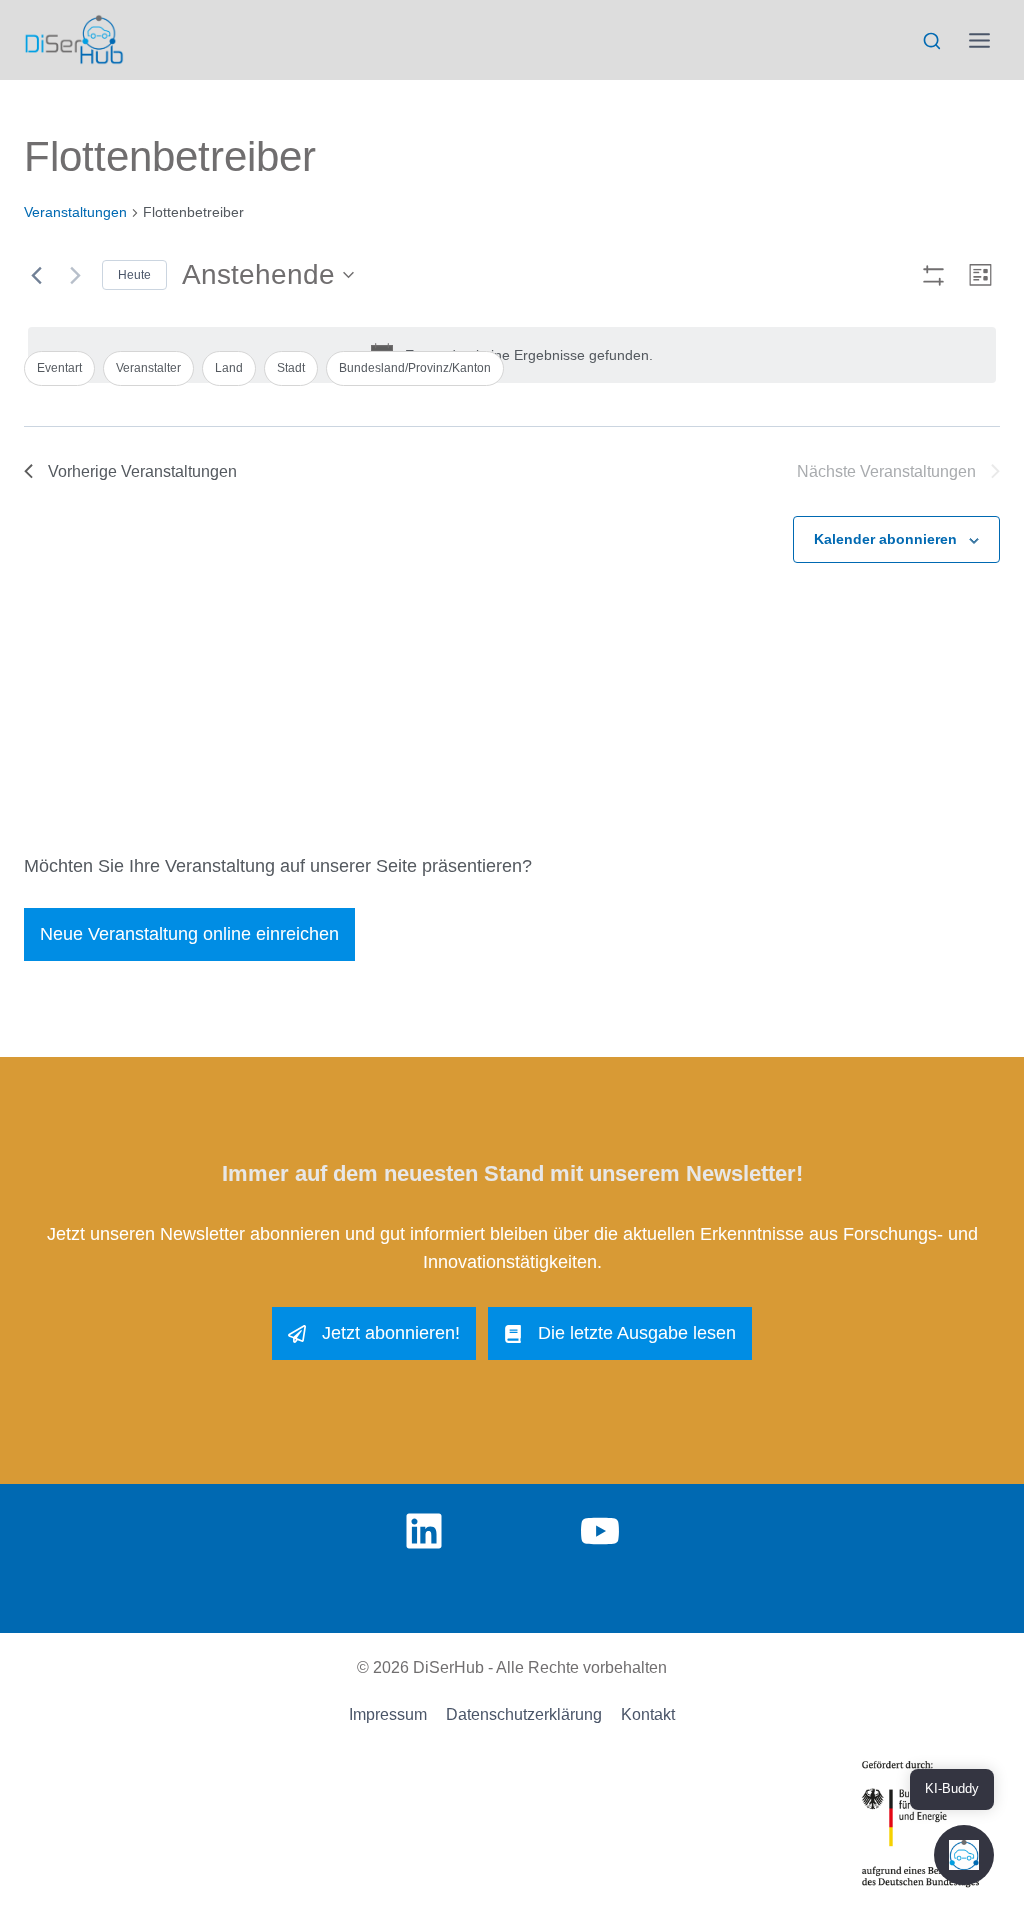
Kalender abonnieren (885, 539)
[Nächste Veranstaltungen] (75, 275)
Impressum (388, 1714)
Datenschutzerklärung (524, 1714)
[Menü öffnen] (979, 40)
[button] (964, 1855)
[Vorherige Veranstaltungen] (36, 275)
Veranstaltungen (75, 212)
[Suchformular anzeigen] (931, 41)
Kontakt (648, 1714)
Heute (134, 275)
